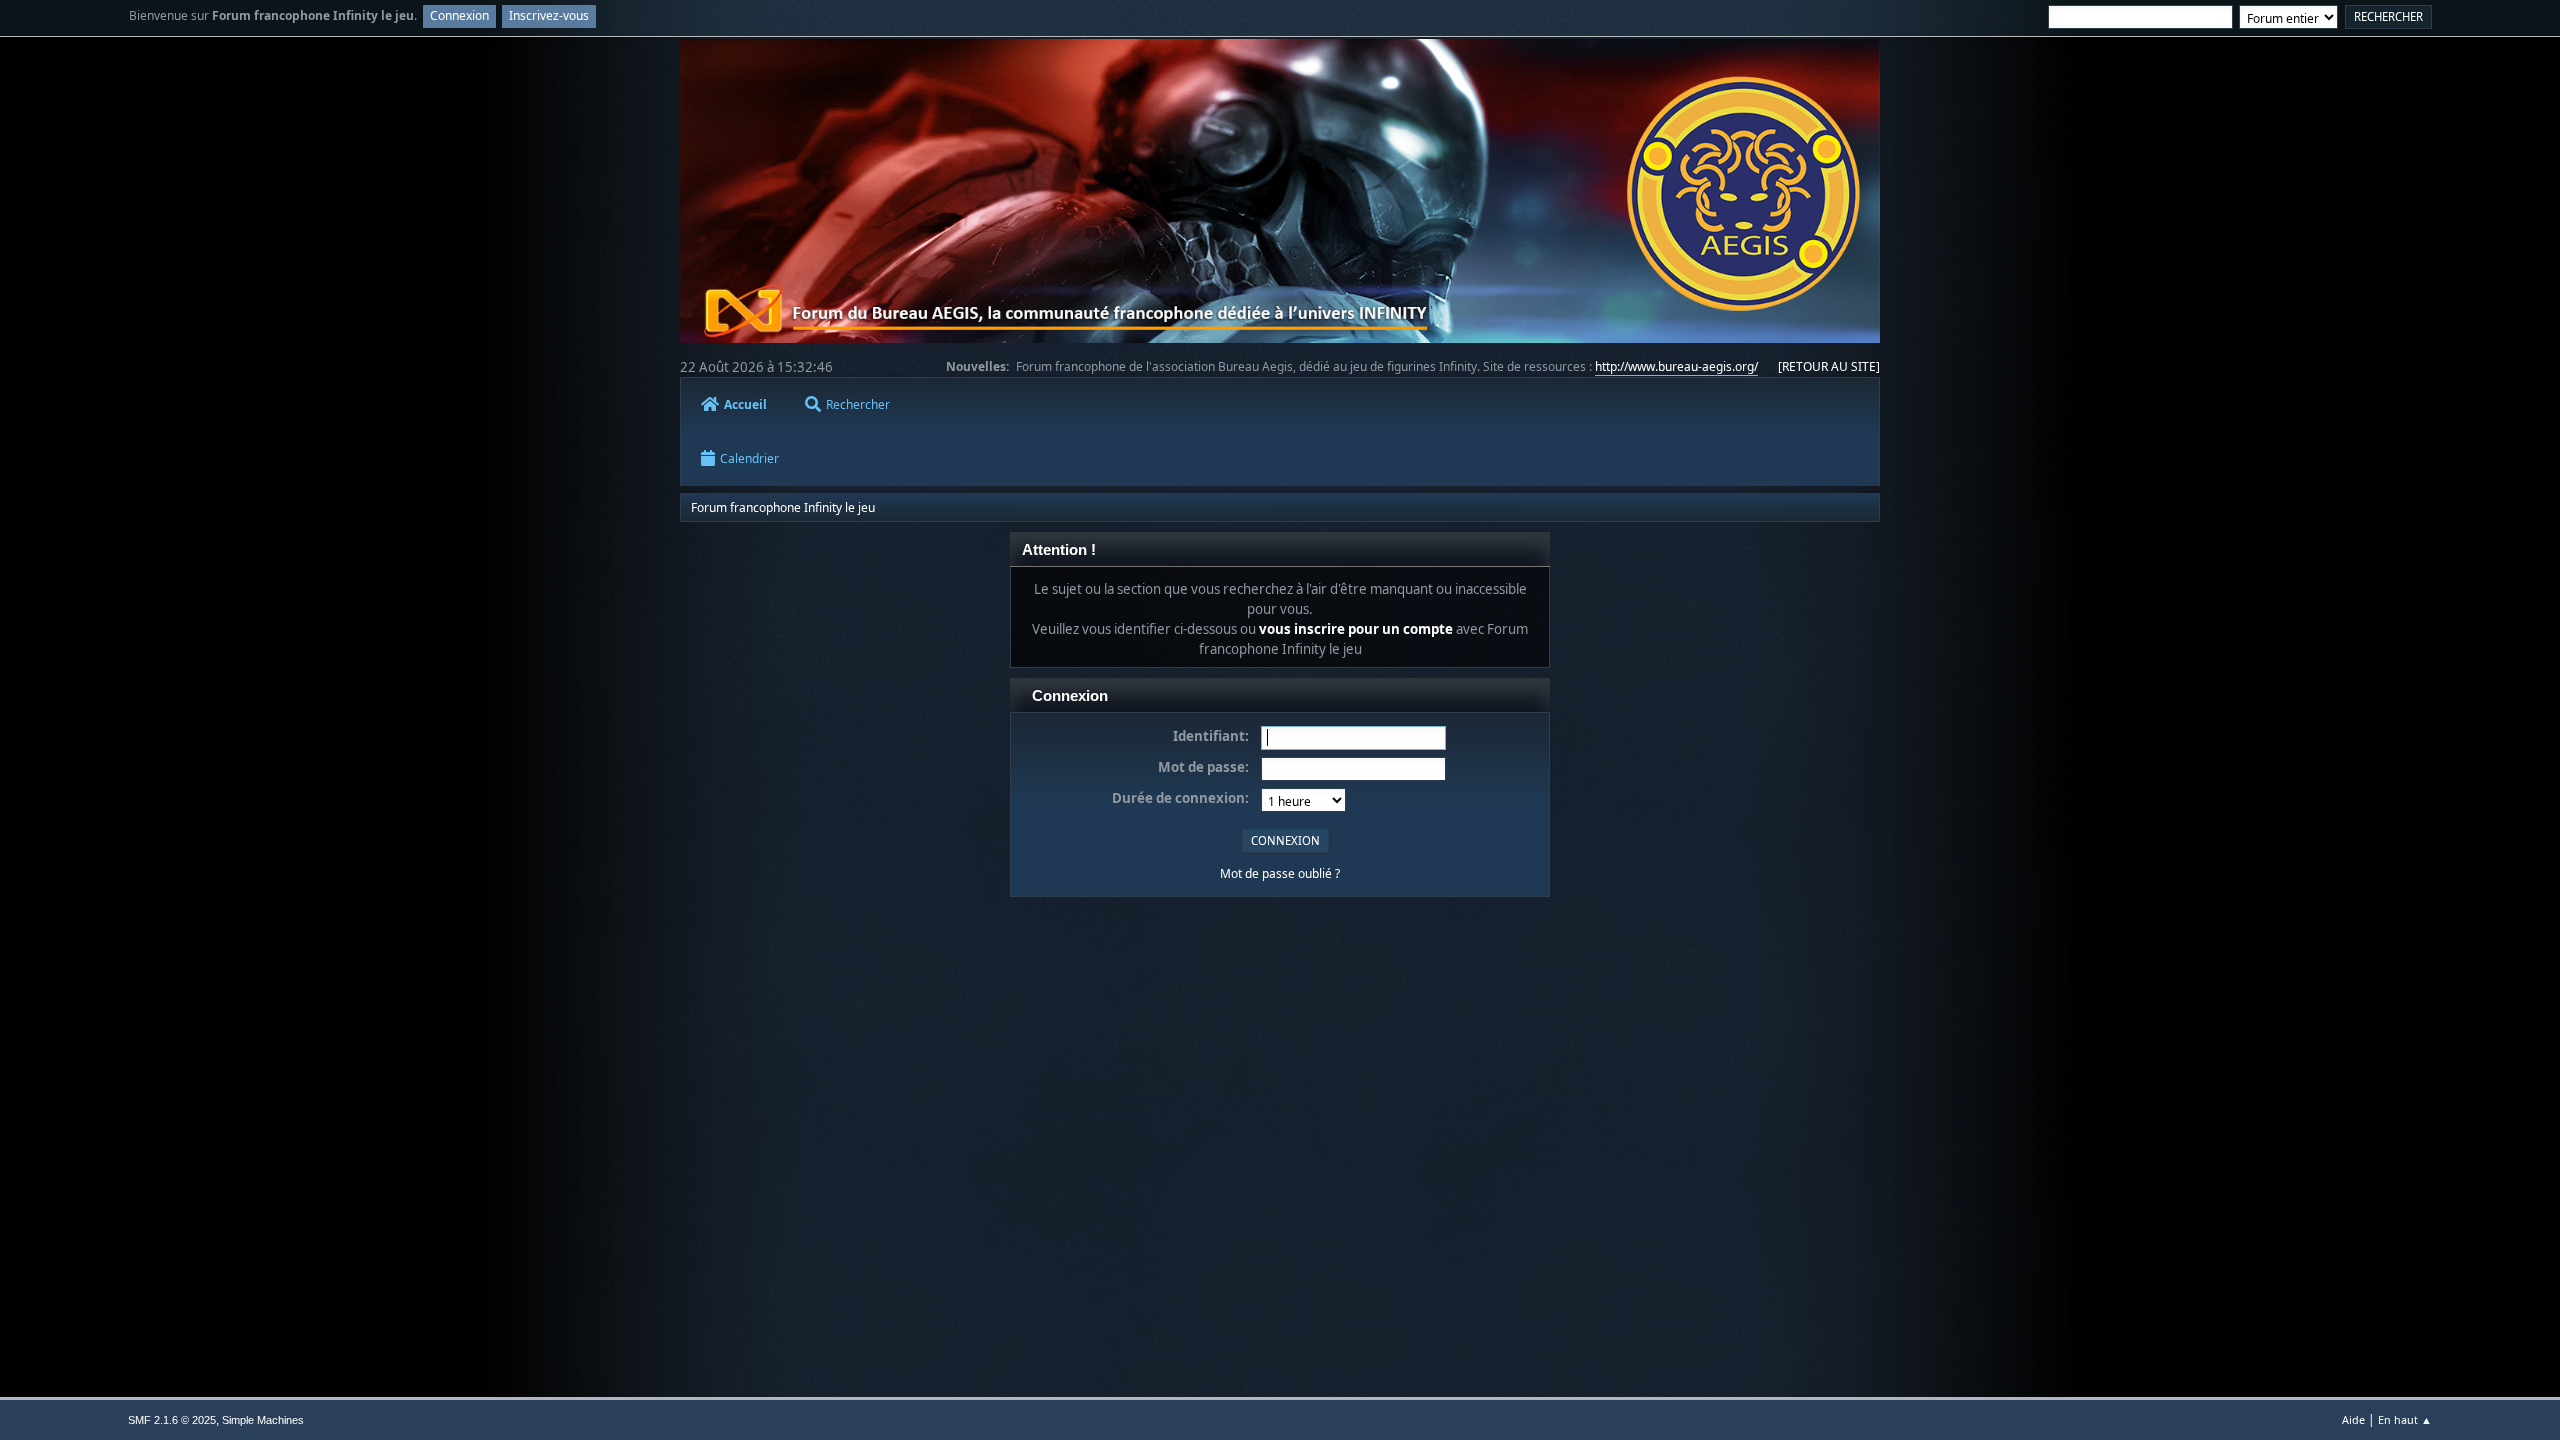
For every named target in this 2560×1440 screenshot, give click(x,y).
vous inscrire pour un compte (1356, 629)
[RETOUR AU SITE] (1829, 366)
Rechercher (858, 404)
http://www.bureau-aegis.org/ (1676, 366)
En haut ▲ (2405, 1419)
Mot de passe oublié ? (1280, 873)
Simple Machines (263, 1420)
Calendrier (749, 458)
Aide (2353, 1419)
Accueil (745, 404)
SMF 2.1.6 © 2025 (172, 1420)
